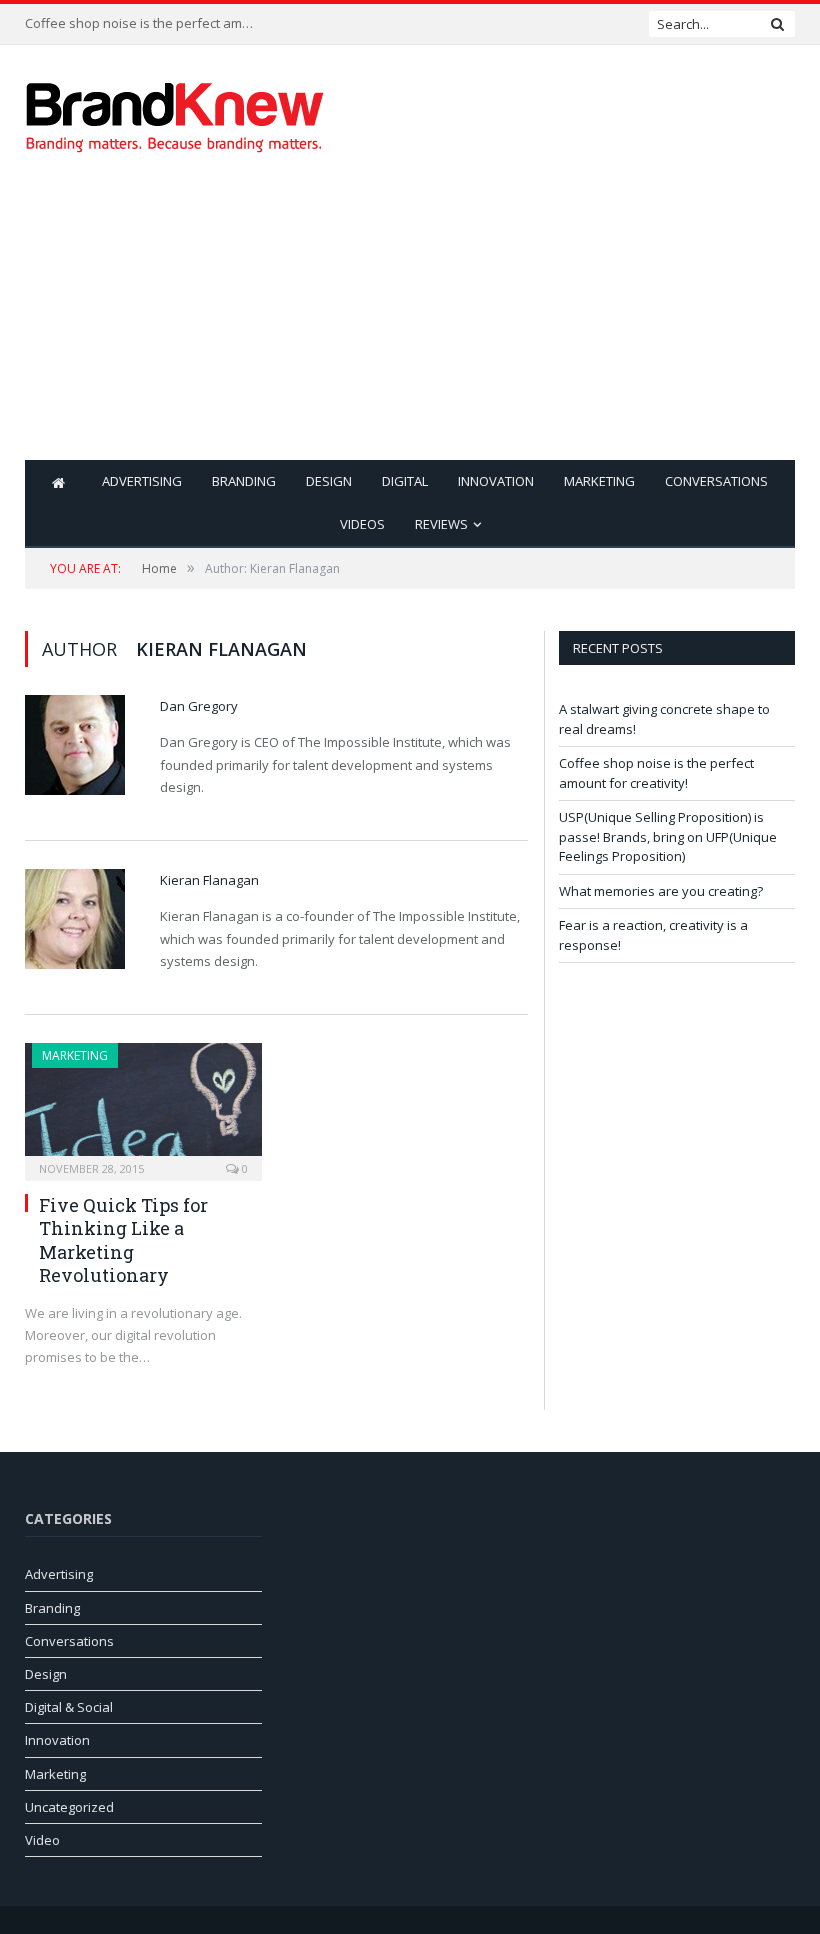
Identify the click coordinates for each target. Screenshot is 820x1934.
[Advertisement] (547, 320)
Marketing (599, 481)
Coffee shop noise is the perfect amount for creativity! (145, 23)
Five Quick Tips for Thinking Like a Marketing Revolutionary (123, 1240)
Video (42, 1840)
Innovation (496, 481)
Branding (244, 481)
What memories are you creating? (661, 891)
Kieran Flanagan (209, 880)
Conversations (716, 481)
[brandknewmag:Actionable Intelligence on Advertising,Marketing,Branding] (175, 112)
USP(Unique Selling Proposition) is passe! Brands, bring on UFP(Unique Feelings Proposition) (668, 836)
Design (329, 481)
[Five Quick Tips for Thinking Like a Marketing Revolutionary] (143, 1105)
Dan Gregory (199, 706)
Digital (405, 481)
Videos (362, 524)
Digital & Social (69, 1707)
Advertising (142, 481)
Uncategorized (69, 1807)
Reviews (441, 524)
